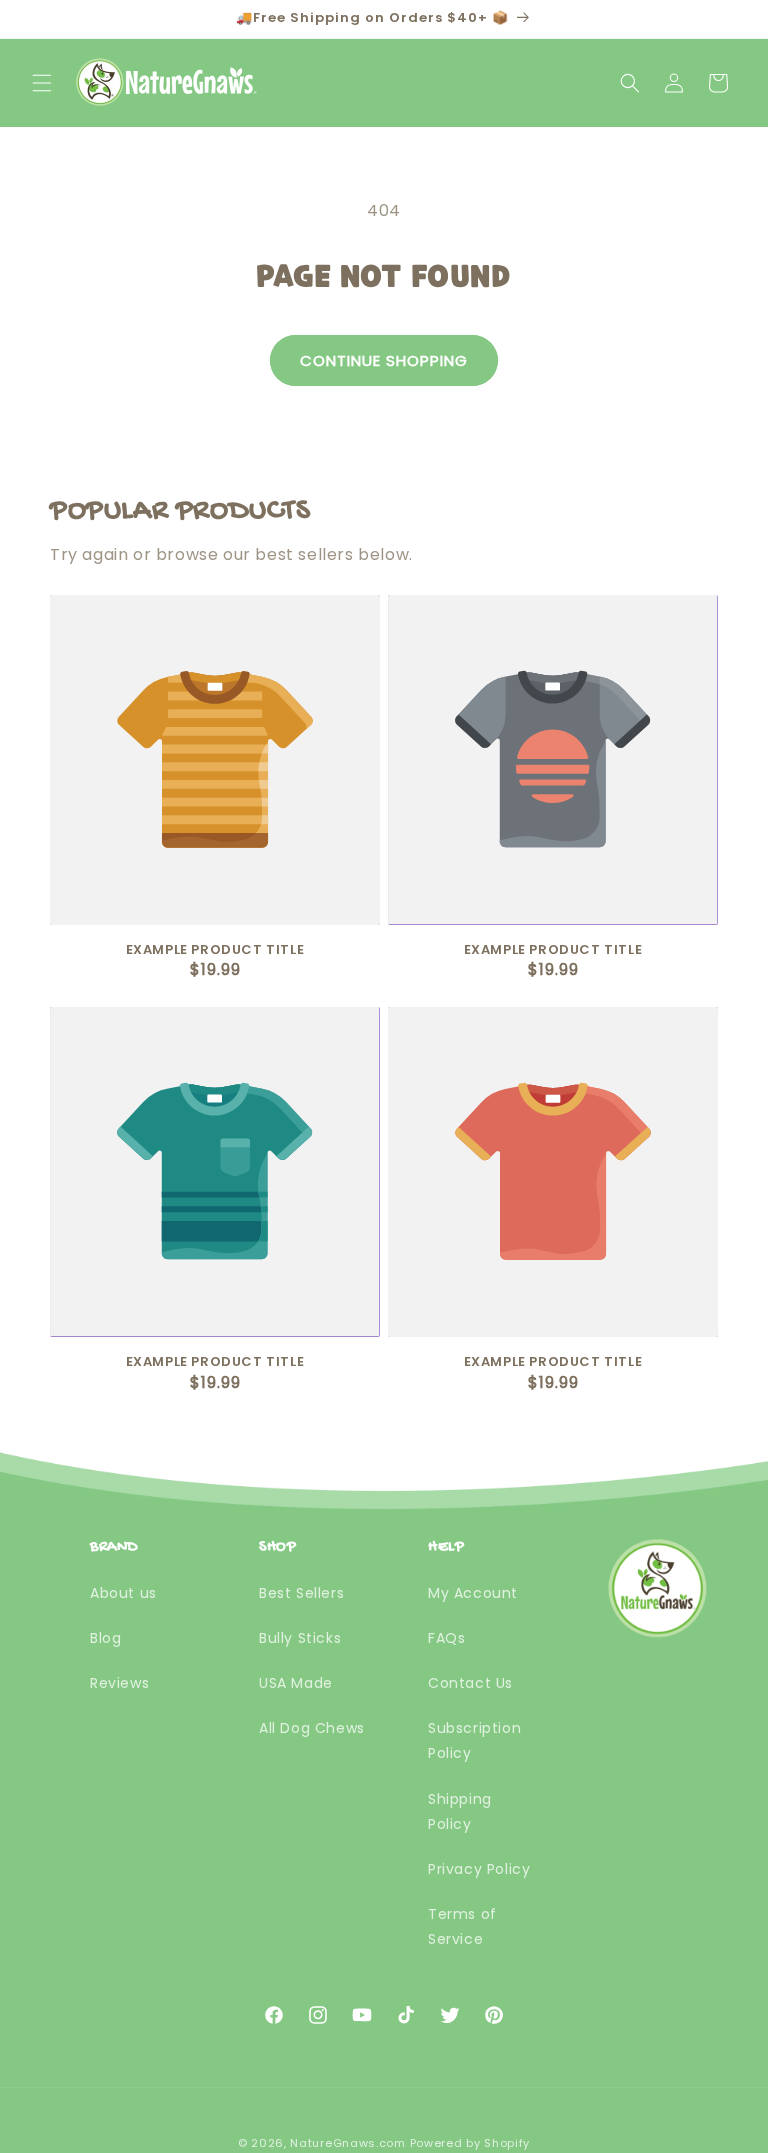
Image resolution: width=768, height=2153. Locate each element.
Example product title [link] (215, 950)
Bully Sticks (300, 1638)
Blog (105, 1638)
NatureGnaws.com (348, 2143)
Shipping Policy (460, 1811)
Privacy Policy (479, 1869)
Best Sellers (301, 1593)
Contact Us (470, 1683)
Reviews (119, 1683)
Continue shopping (384, 360)
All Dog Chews (312, 1728)
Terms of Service (462, 1926)
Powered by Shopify (470, 2143)
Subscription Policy (474, 1740)
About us (123, 1593)
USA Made (296, 1683)
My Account (473, 1593)
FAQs (446, 1638)
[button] (42, 83)
